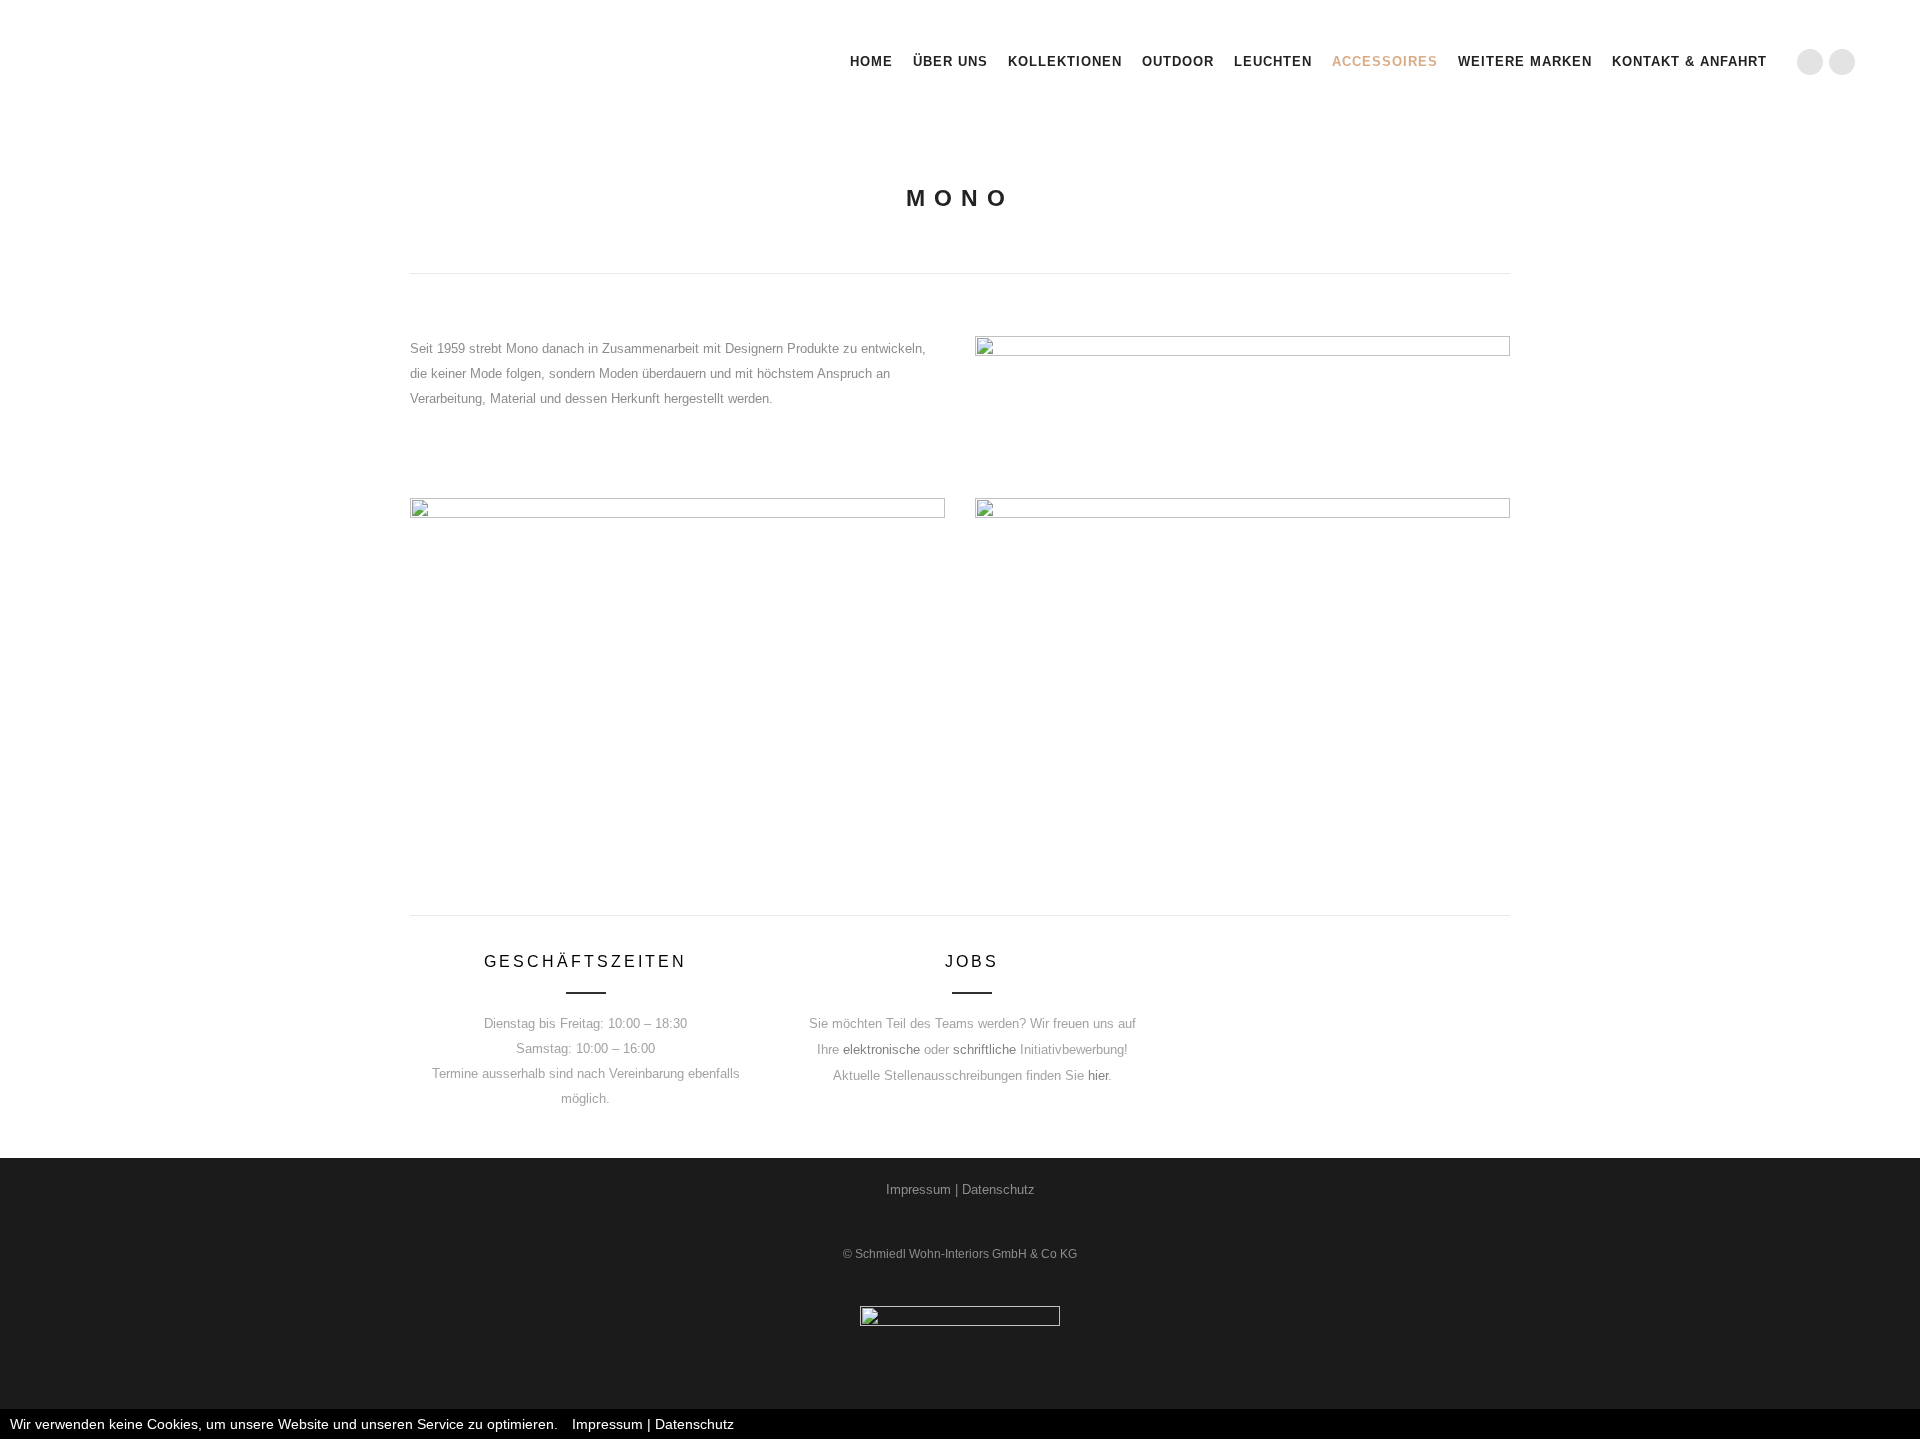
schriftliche (984, 1049)
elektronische (881, 1049)
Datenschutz (998, 1189)
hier (1098, 1075)
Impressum (918, 1189)
